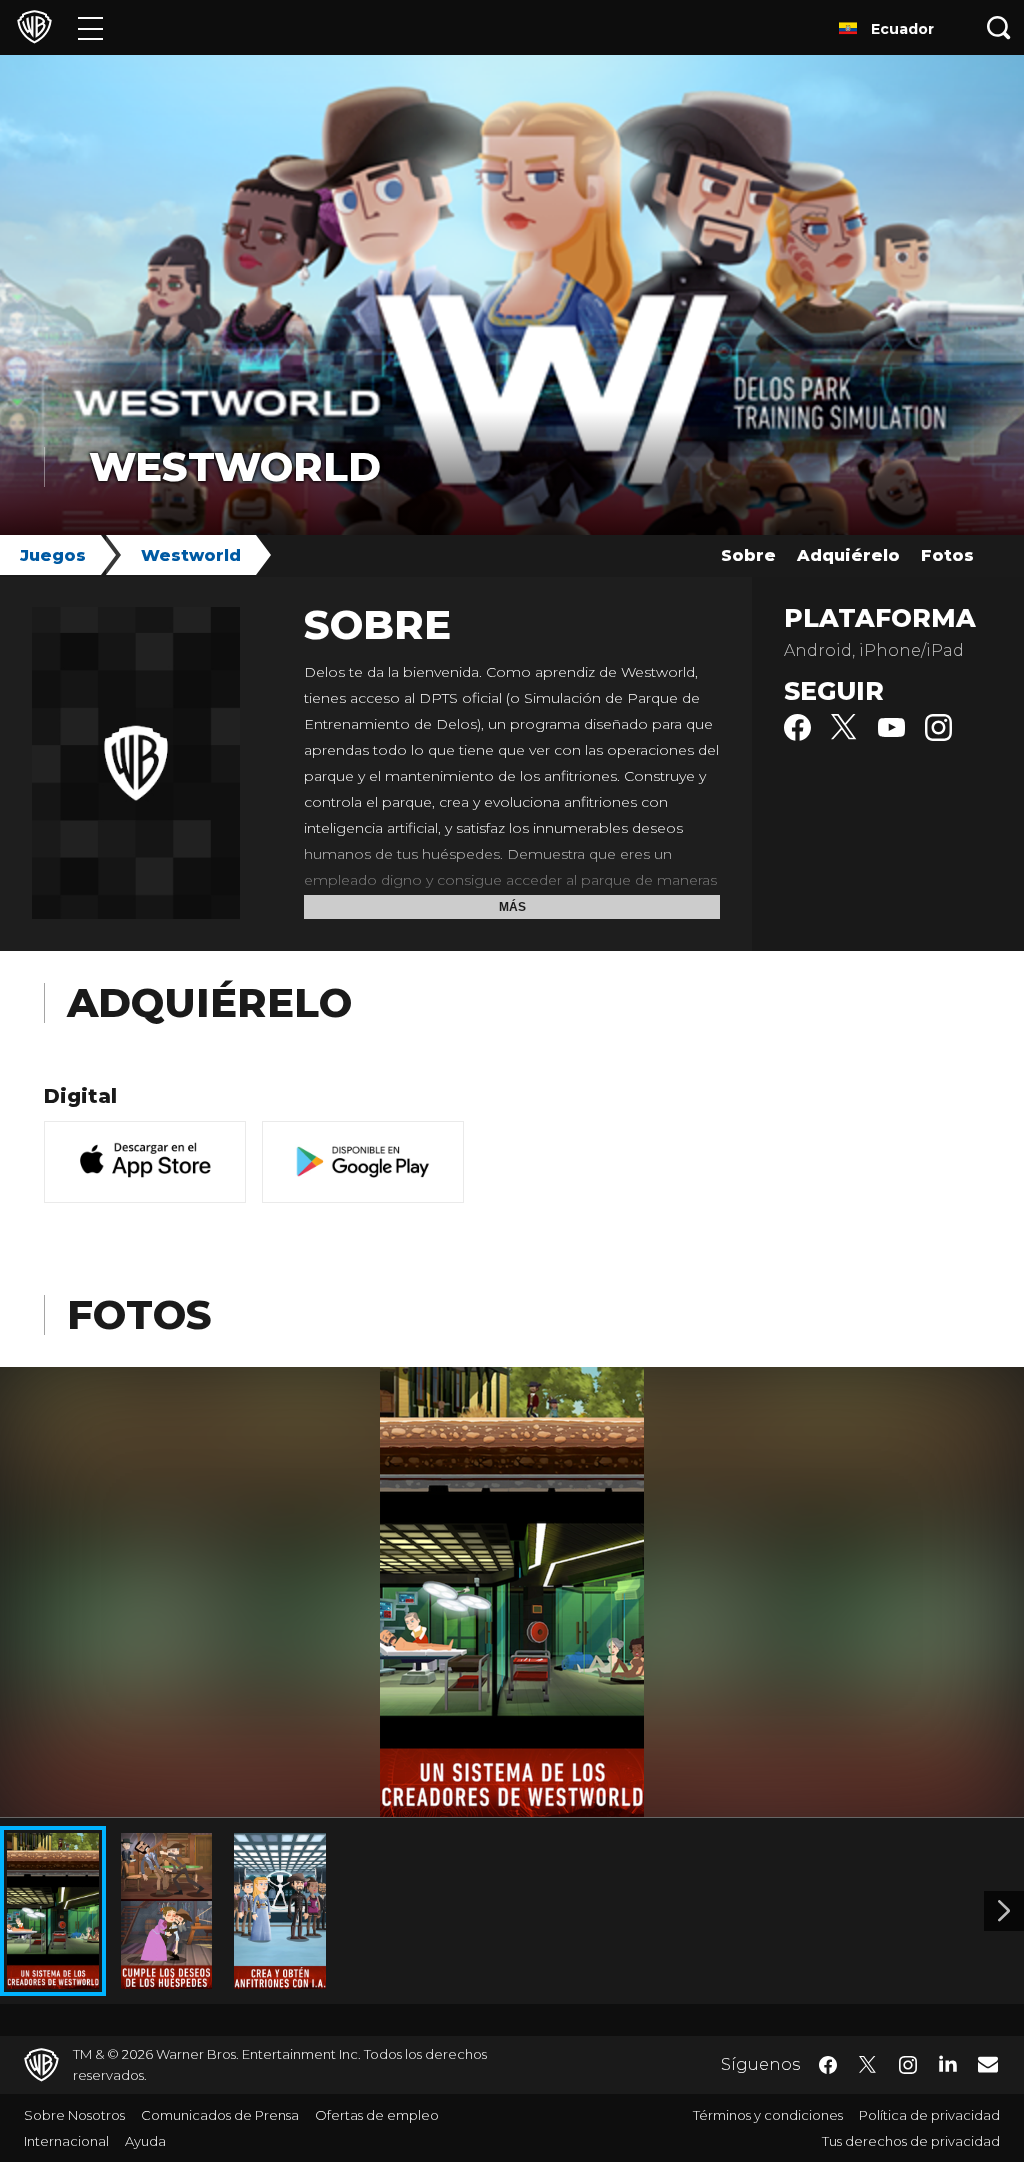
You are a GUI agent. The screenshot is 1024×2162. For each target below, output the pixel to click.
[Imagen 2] (1004, 1911)
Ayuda (145, 2141)
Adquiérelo (848, 555)
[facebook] (797, 735)
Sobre (748, 555)
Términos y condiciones (768, 2115)
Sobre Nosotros (74, 2115)
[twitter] (844, 735)
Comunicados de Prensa (220, 2115)
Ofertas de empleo (377, 2115)
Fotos (947, 555)
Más (512, 907)
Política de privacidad (929, 2115)
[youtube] (891, 735)
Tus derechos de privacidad (911, 2141)
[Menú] (90, 27)
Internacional (66, 2141)
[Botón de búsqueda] (999, 27)
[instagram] (938, 735)
